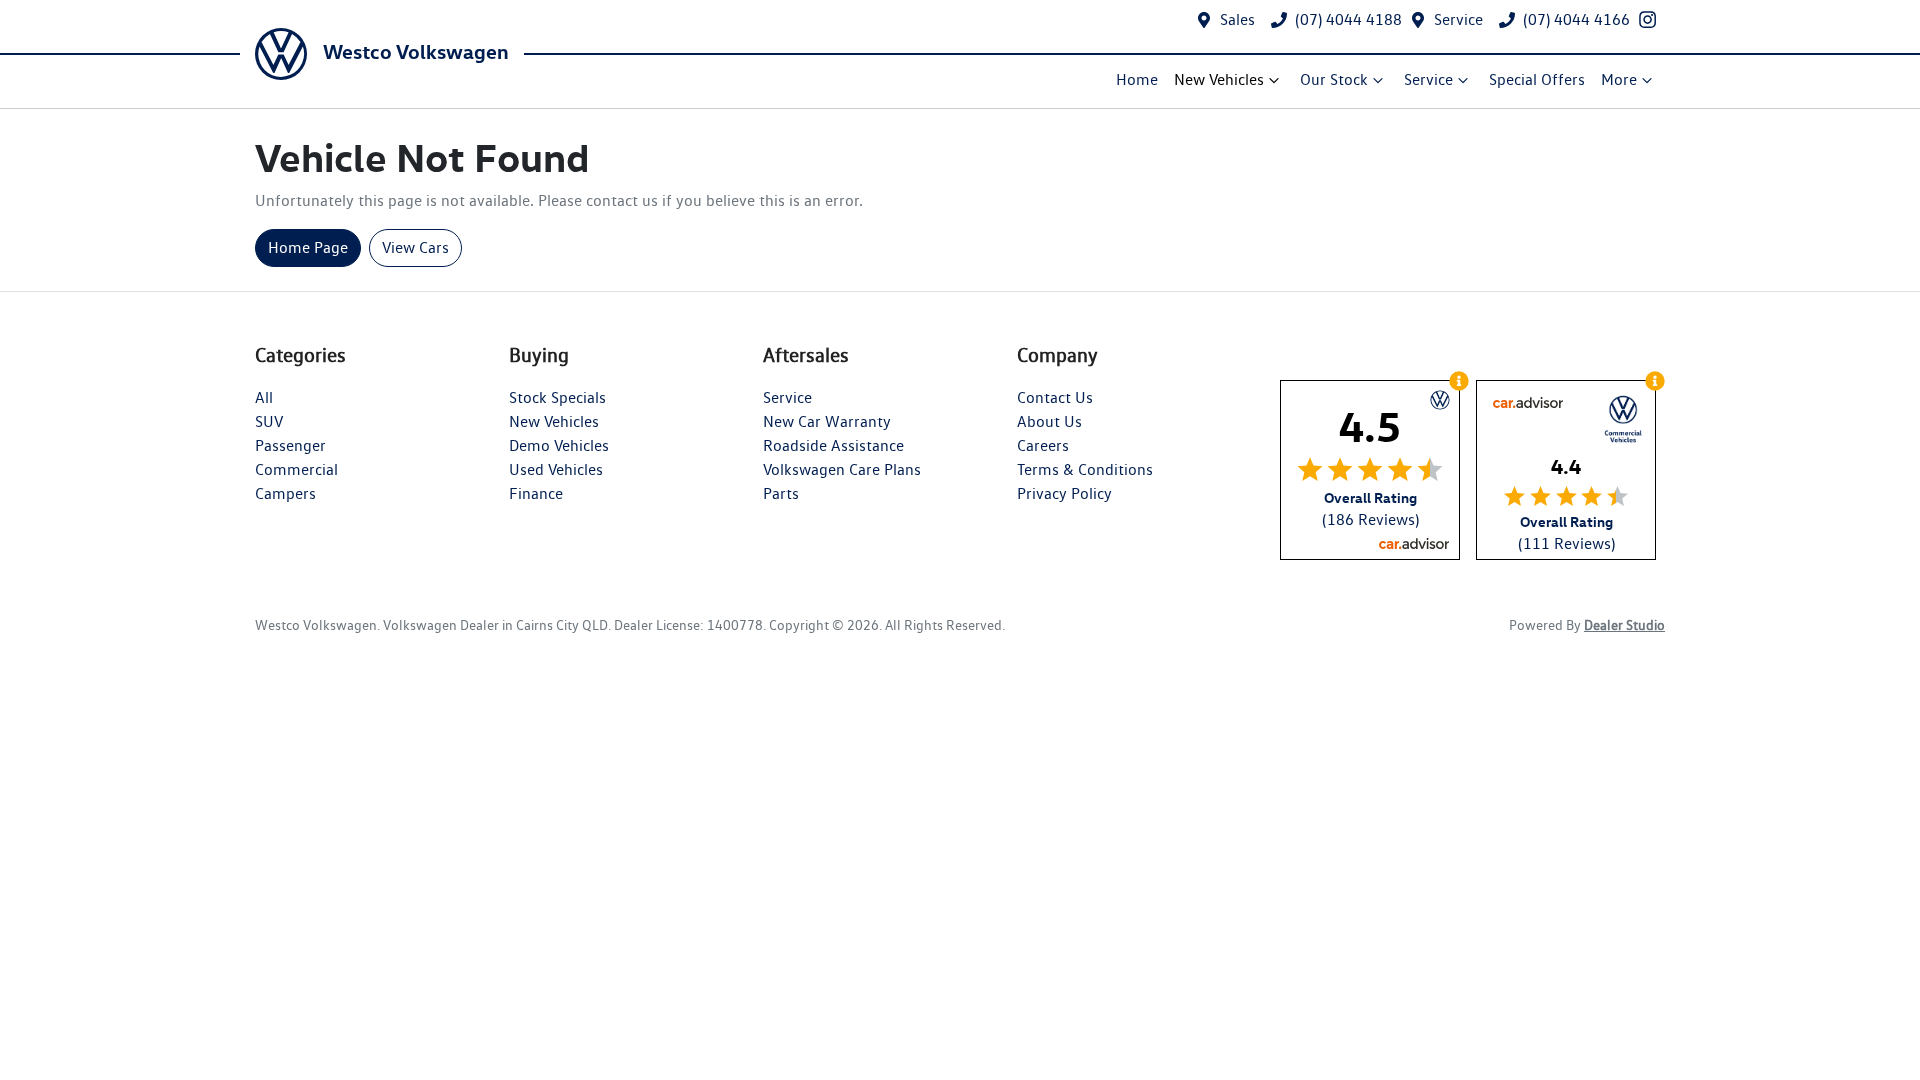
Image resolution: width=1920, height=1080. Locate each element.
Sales (1237, 19)
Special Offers (1537, 79)
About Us (1049, 421)
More (1619, 79)
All (264, 397)
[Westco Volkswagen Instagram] (1651, 19)
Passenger (290, 445)
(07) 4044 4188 (1348, 19)
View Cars (415, 247)
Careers (1043, 445)
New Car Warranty (827, 421)
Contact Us (1055, 397)
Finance (536, 493)
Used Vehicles (556, 469)
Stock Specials (557, 397)
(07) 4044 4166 (1576, 19)
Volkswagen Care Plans (842, 469)
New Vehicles (1219, 79)
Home (1137, 79)
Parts (781, 493)
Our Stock (1334, 79)
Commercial (296, 469)
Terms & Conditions (1085, 469)
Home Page (308, 247)
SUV (269, 421)
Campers (285, 493)
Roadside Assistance (833, 445)
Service (1458, 19)
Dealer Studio (1624, 625)
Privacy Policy (1064, 493)
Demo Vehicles (559, 445)
